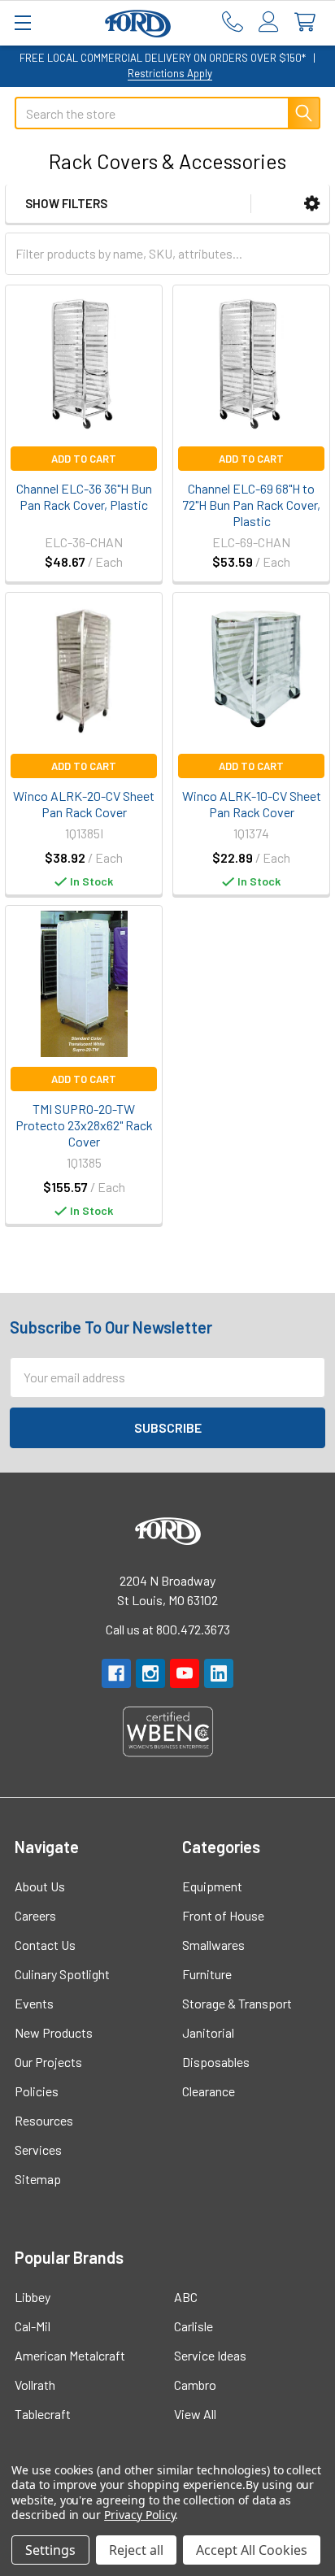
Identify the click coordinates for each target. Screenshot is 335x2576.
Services (38, 2150)
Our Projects (48, 2062)
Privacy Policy (139, 2515)
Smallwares (213, 1945)
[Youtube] (185, 1673)
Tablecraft (43, 2414)
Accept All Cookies (252, 2550)
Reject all (136, 2550)
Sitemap (38, 2179)
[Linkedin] (219, 1673)
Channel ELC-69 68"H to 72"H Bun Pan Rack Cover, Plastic (251, 505)
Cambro (195, 2385)
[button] (312, 204)
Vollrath (35, 2385)
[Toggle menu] (22, 22)
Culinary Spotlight (62, 1974)
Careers (35, 1915)
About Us (40, 1886)
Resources (44, 2120)
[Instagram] (150, 1673)
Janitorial (208, 2032)
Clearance (209, 2091)
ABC (186, 2297)
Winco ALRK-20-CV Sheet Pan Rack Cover (84, 804)
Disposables (216, 2062)
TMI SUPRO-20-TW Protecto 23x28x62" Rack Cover (84, 1125)
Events (34, 2003)
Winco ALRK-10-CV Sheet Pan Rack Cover (252, 804)
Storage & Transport (237, 2003)
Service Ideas (210, 2355)
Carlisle (194, 2326)
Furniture (207, 1974)
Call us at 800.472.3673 (168, 1629)
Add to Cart (84, 459)
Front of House (223, 1915)
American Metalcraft (70, 2355)
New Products (54, 2032)
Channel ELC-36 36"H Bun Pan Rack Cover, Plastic (84, 496)
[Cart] (309, 22)
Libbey (33, 2297)
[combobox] (167, 113)
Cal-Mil (33, 2326)
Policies (37, 2091)
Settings (50, 2550)
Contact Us (45, 1945)
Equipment (212, 1886)
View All (195, 2414)
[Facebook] (116, 1673)
